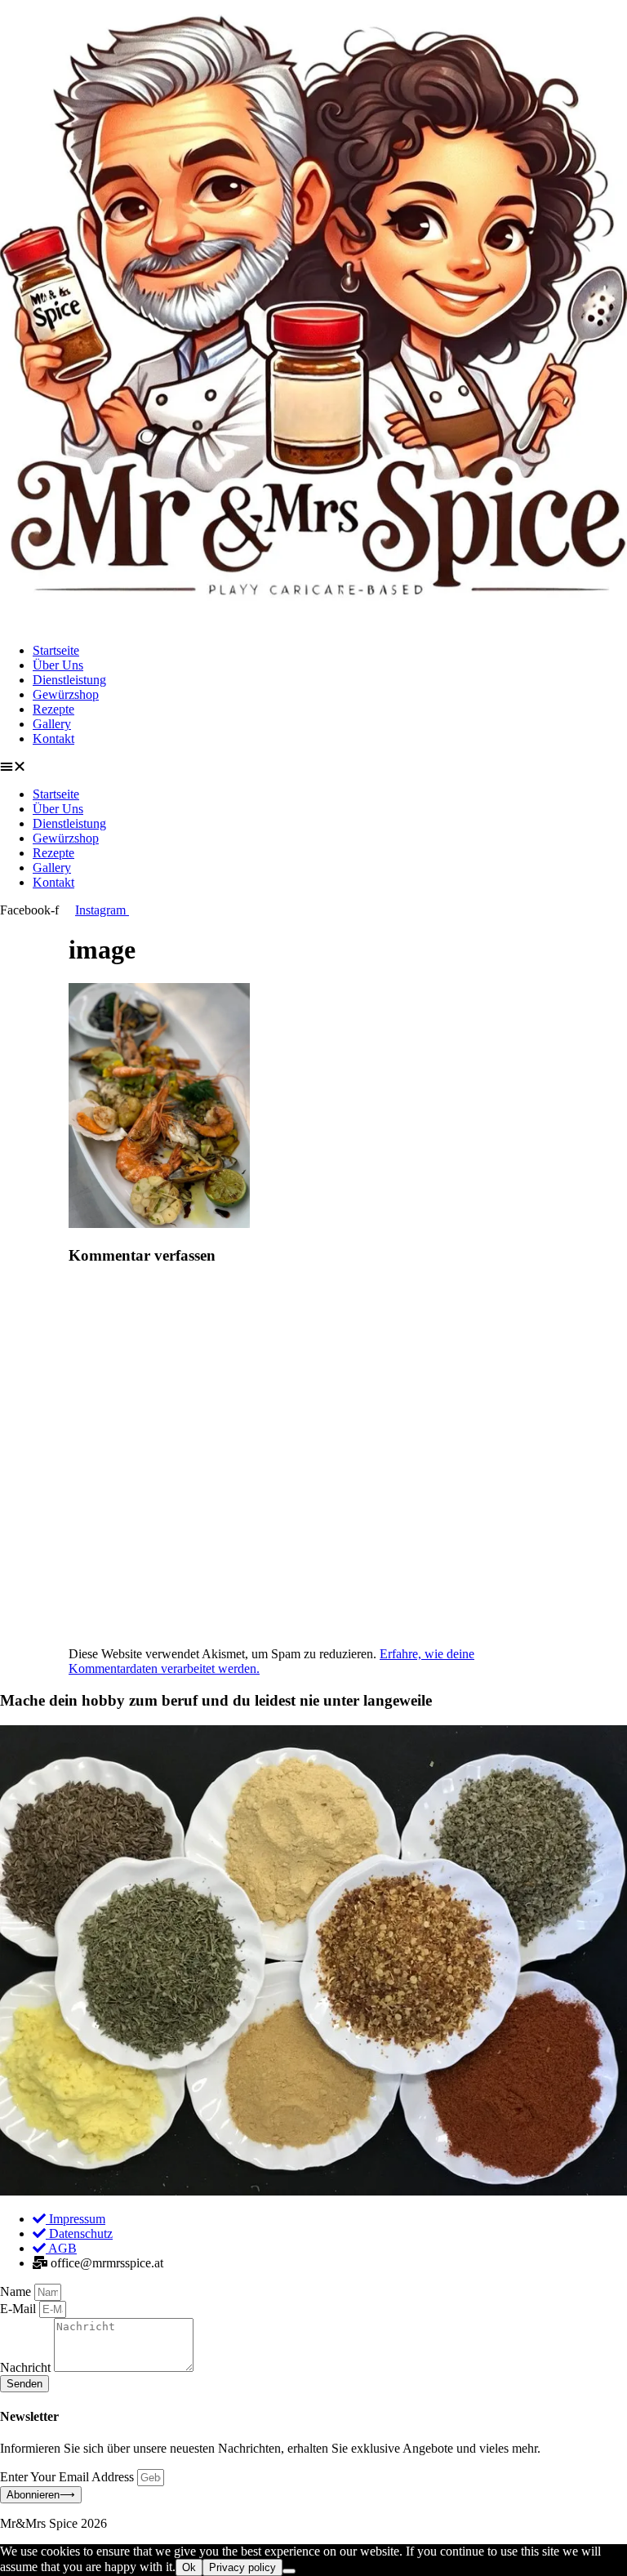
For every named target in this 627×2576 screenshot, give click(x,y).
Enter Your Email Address (69, 2477)
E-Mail (20, 2309)
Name (17, 2291)
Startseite (56, 650)
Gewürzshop (66, 694)
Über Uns (58, 665)
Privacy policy (242, 2567)
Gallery (52, 724)
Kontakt (53, 739)
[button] (313, 767)
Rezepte (53, 709)
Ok (189, 2567)
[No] (289, 2571)
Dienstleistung (69, 680)
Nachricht (27, 2367)
